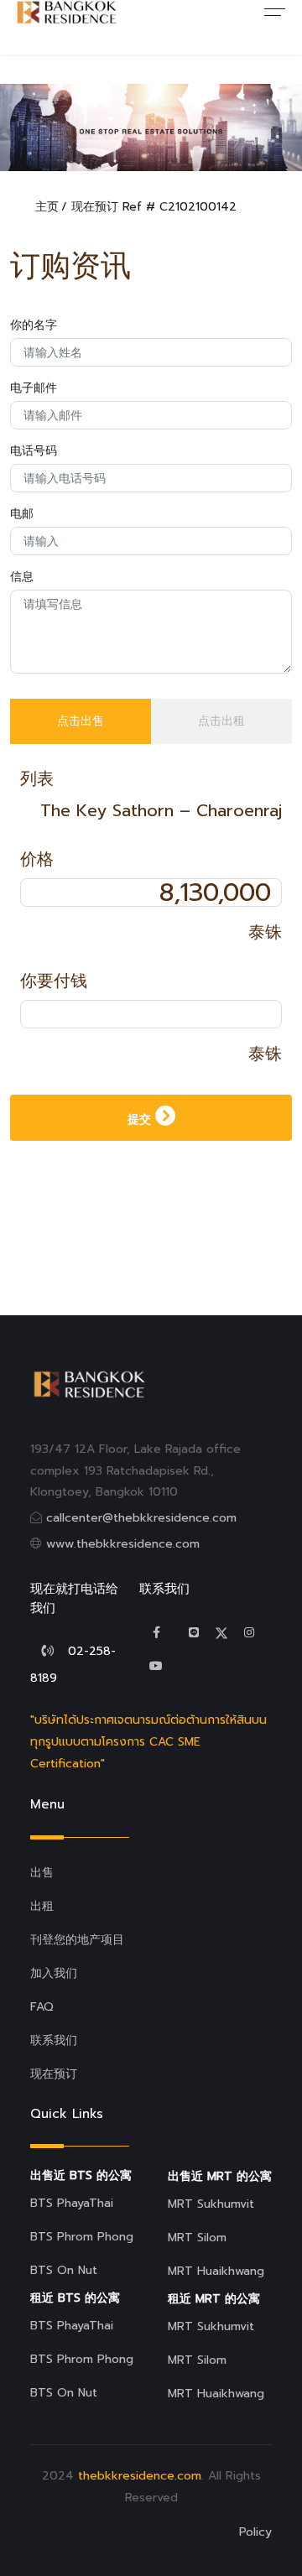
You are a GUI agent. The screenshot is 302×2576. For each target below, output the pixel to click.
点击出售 (81, 721)
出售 (42, 1873)
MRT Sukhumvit (211, 2204)
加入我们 (54, 1973)
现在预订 (54, 2074)
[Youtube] (156, 1666)
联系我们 (54, 2040)
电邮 (22, 514)
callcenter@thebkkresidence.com (141, 1518)
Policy (255, 2532)
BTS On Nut (64, 2270)
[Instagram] (249, 1633)
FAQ (42, 2007)
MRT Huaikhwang (216, 2271)
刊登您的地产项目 (77, 1940)
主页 (47, 207)
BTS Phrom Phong (82, 2237)
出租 (42, 1906)
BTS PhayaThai (72, 2203)
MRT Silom (197, 2238)
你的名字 (34, 325)
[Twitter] (194, 1633)
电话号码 (34, 451)
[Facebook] (156, 1633)
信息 (22, 577)
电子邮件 (34, 388)
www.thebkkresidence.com (123, 1544)
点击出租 (221, 721)
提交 (141, 1119)
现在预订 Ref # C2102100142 (154, 207)
